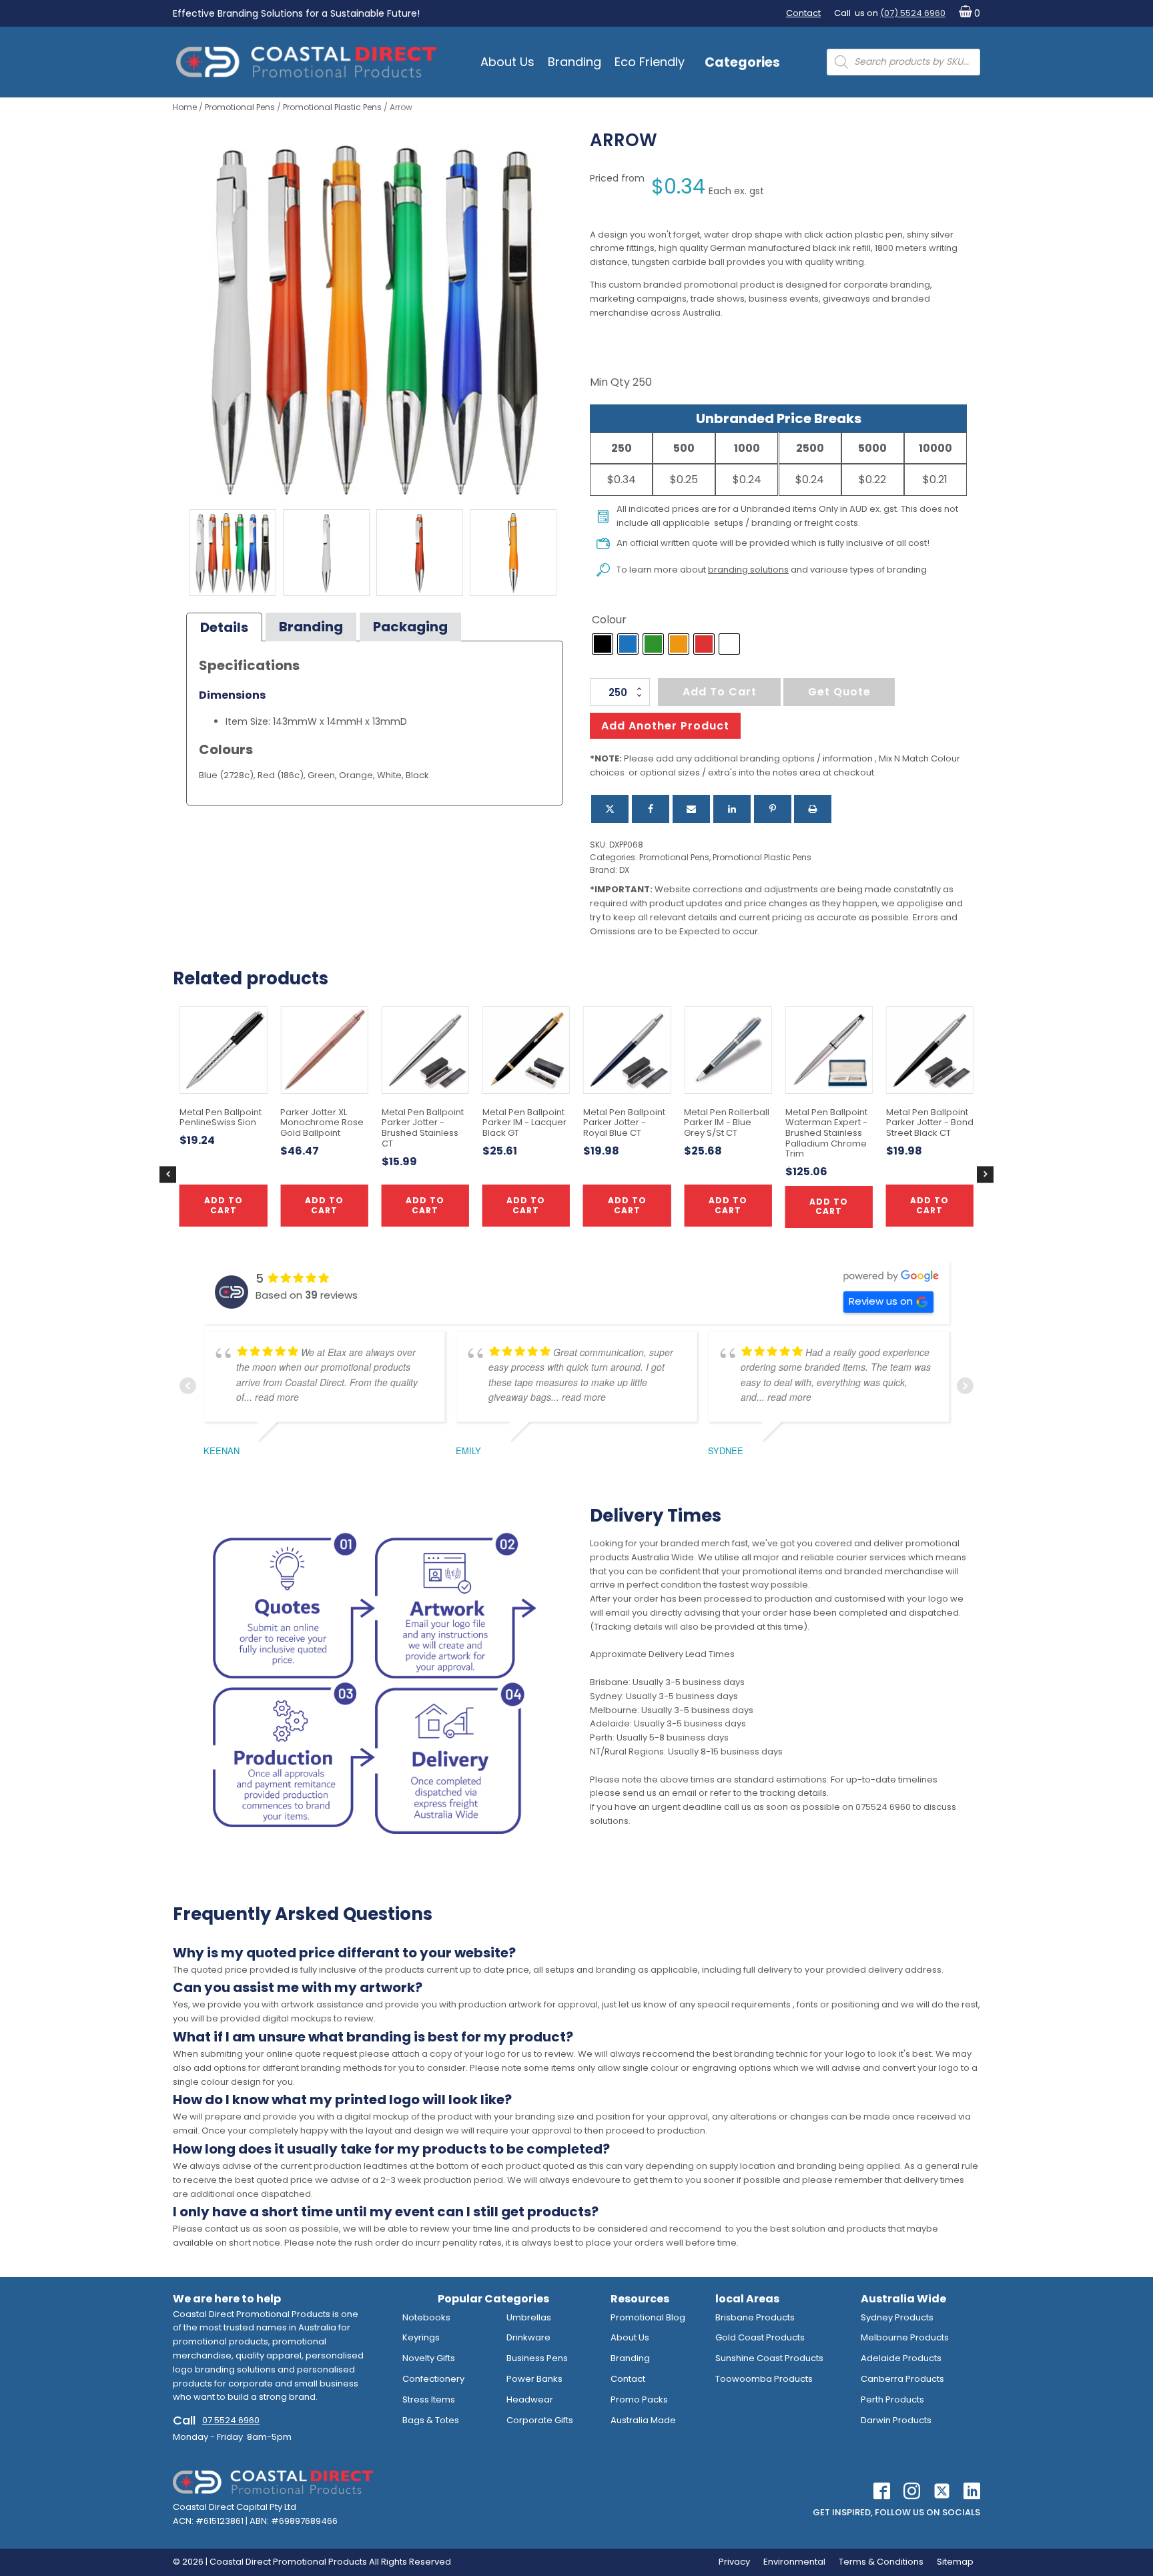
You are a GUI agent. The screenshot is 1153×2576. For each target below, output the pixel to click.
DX (624, 870)
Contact (803, 13)
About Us (507, 62)
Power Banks (534, 2379)
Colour (609, 620)
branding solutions (748, 570)
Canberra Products (902, 2379)
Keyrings (421, 2337)
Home (185, 107)
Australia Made (643, 2420)
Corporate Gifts (540, 2420)
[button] (967, 14)
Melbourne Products (905, 2337)
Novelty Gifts (429, 2358)
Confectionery (433, 2379)
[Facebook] (651, 809)
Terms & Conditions (881, 2562)
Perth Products (892, 2399)
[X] (610, 809)
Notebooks (426, 2317)
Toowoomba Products (764, 2379)
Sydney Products (897, 2317)
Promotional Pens (240, 107)
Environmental (794, 2562)
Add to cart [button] (526, 1205)
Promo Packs (639, 2399)
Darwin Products (896, 2420)
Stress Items (429, 2399)
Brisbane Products (755, 2317)
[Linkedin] (732, 809)
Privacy (734, 2562)
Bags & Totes (431, 2420)
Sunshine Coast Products (769, 2358)
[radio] (603, 644)
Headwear (530, 2399)
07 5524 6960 (231, 2420)
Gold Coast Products (760, 2337)
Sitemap (955, 2562)
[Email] (691, 809)
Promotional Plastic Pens (332, 107)
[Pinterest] (773, 809)
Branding (574, 62)
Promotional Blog (648, 2317)
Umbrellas (529, 2317)
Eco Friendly (650, 62)
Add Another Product (665, 726)
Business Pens (537, 2358)
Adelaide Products (901, 2358)
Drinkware (528, 2337)
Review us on (881, 1301)
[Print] (813, 809)
